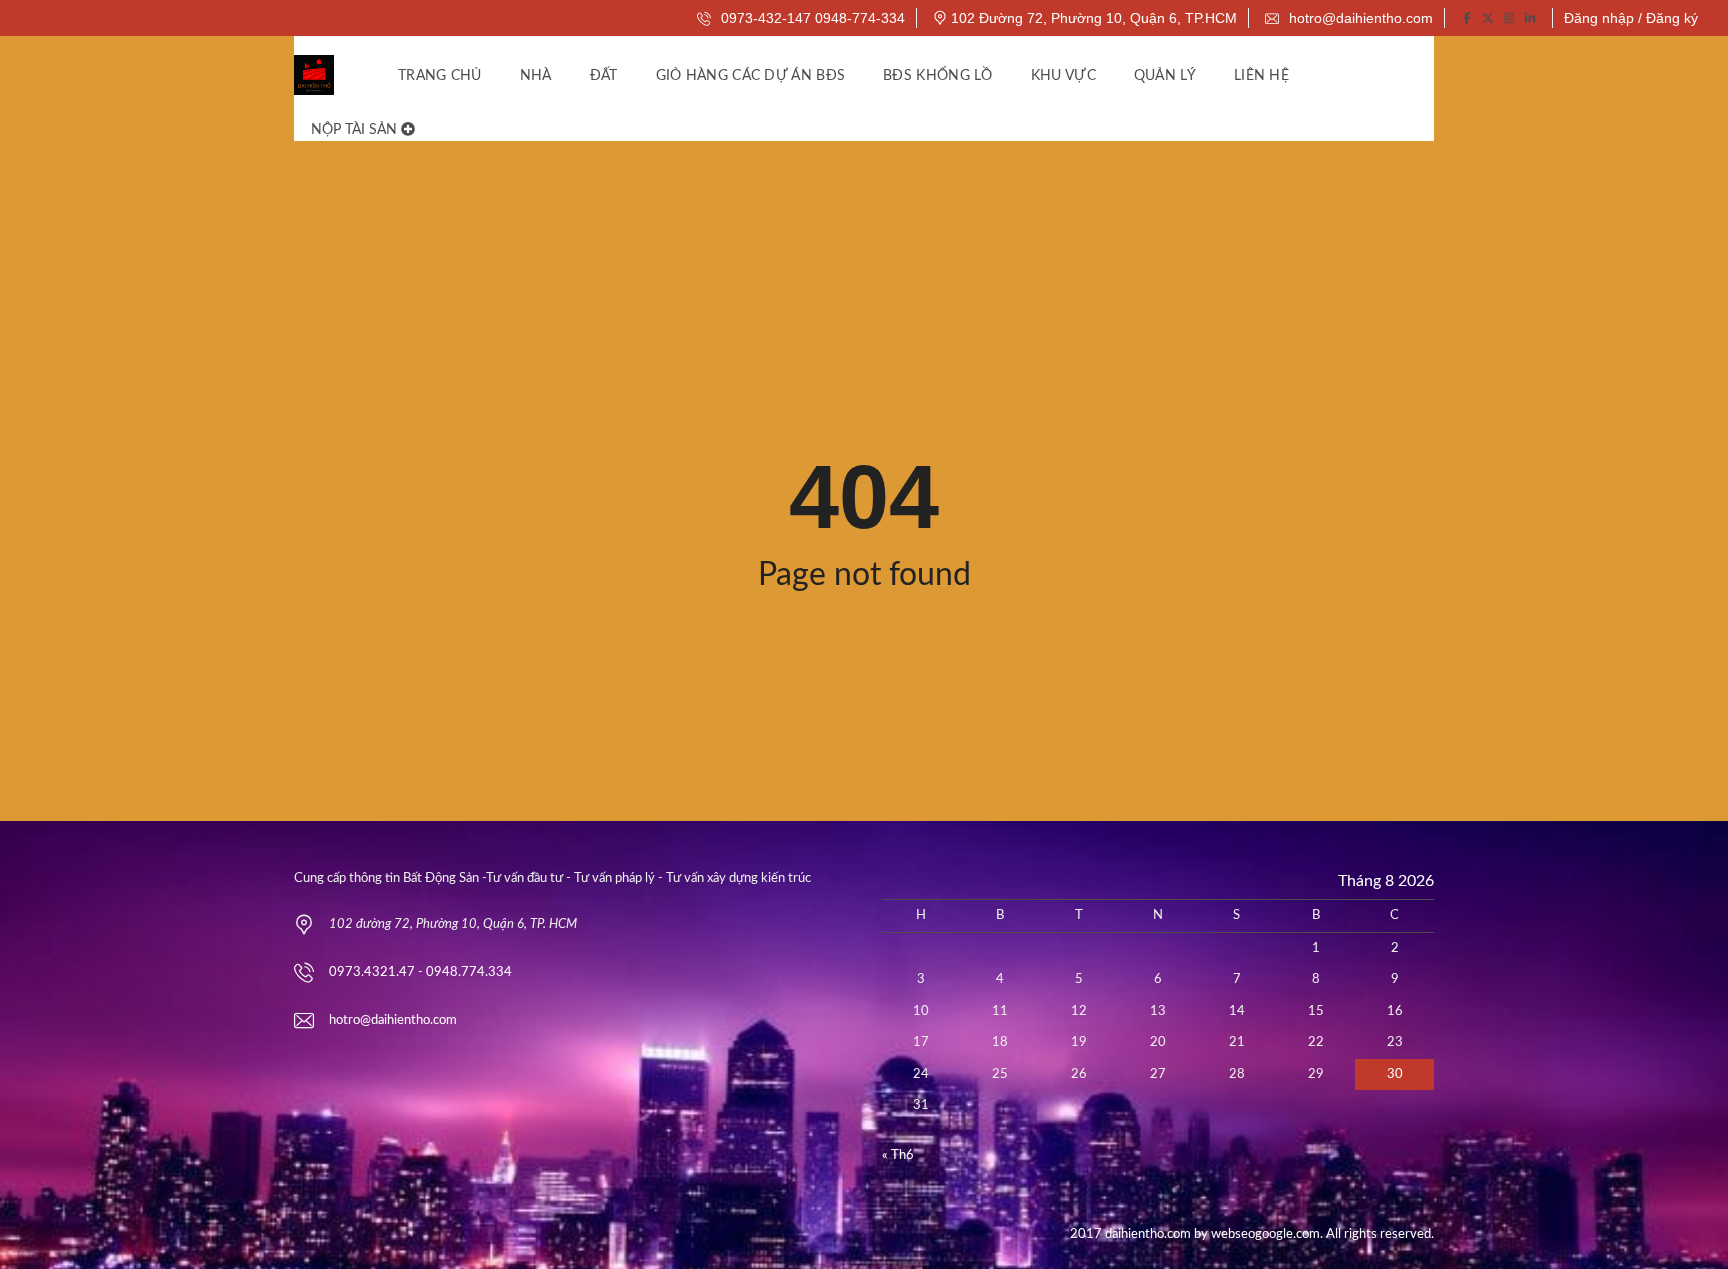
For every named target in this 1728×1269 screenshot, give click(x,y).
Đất (604, 76)
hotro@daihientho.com (1359, 18)
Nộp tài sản (356, 130)
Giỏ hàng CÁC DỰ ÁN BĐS (751, 76)
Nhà (536, 76)
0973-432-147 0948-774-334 (811, 18)
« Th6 (898, 1155)
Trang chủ (440, 76)
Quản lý (1165, 76)
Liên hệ (1261, 76)
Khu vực (1063, 76)
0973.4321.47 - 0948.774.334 (420, 972)
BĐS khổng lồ (938, 76)
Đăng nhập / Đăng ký (1631, 18)
